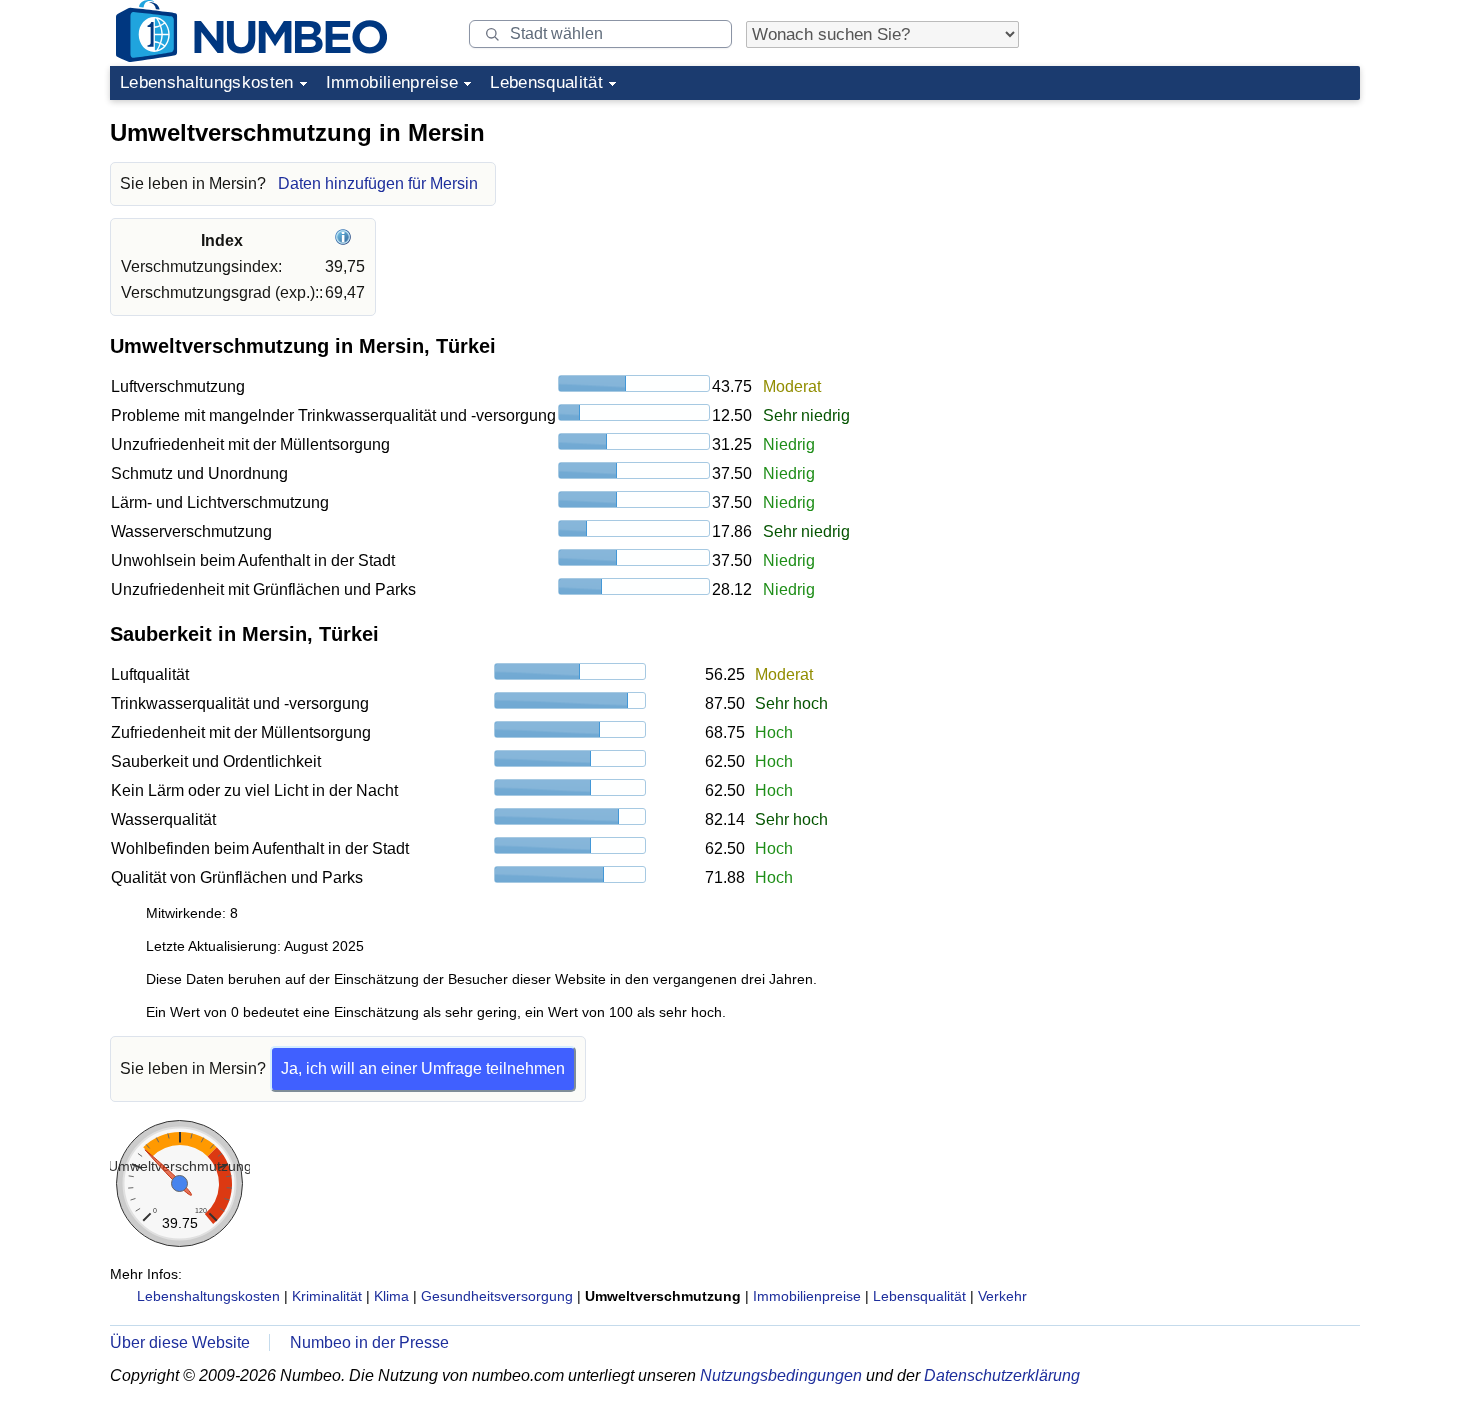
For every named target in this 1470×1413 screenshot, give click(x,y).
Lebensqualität (546, 82)
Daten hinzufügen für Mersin (378, 183)
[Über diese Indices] (345, 240)
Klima (391, 1296)
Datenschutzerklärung (1002, 1375)
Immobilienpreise (392, 82)
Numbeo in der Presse (369, 1342)
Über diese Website (180, 1342)
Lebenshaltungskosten (207, 82)
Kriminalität (327, 1296)
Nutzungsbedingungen (781, 1375)
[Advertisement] (1210, 234)
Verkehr (1002, 1296)
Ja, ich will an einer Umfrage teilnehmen (423, 1068)
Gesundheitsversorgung (497, 1296)
